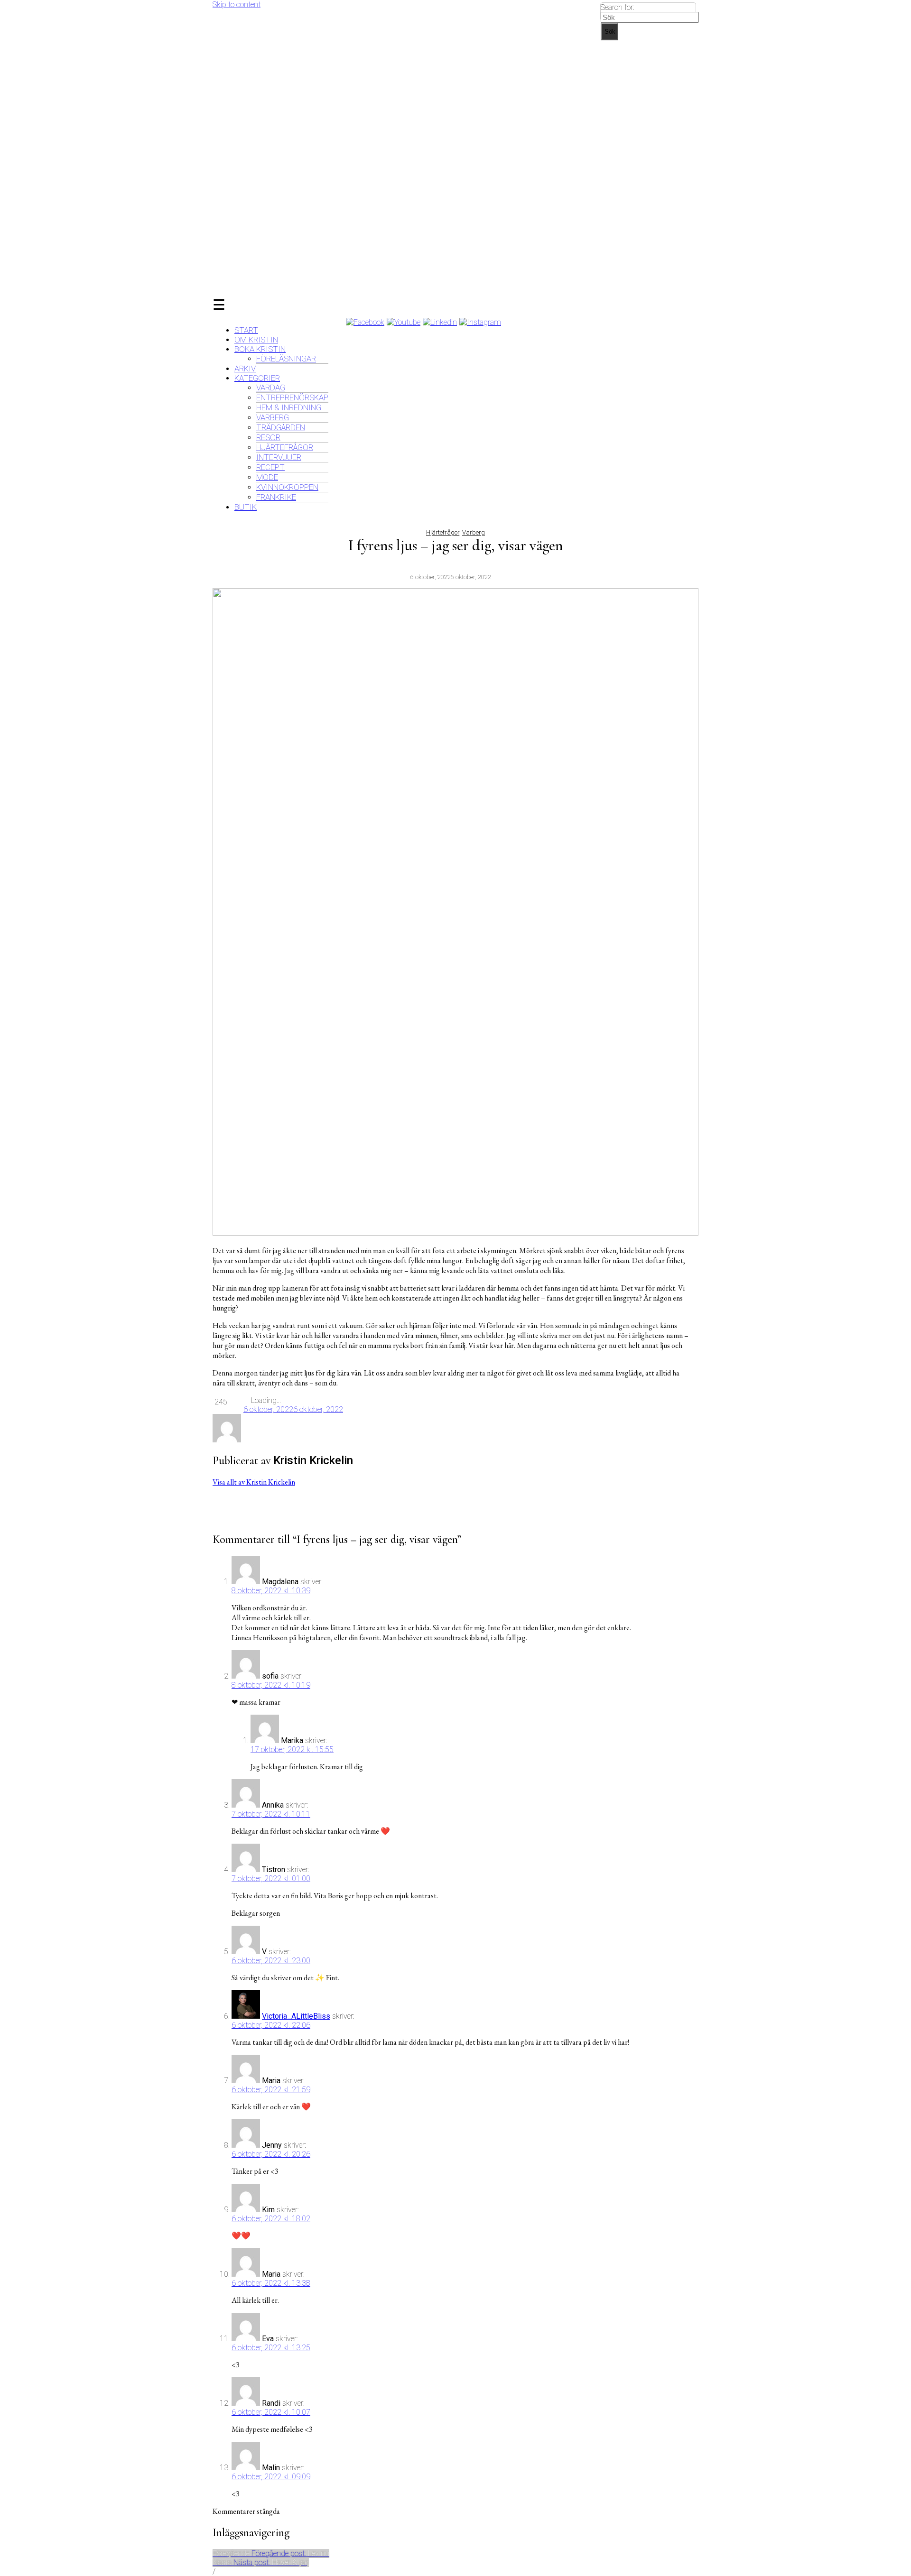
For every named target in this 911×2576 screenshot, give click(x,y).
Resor (268, 437)
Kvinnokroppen (287, 487)
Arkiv (245, 369)
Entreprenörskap (292, 397)
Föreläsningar (286, 359)
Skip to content (237, 5)
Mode (267, 477)
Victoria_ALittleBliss (296, 2016)
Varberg (273, 417)
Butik (246, 507)
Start (246, 330)
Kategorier (257, 378)
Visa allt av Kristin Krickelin (254, 1482)
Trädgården (281, 427)
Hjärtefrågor (285, 447)
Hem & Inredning (289, 407)
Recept (270, 467)
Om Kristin (256, 340)
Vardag (271, 388)
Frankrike (276, 497)
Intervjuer (279, 457)
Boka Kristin (260, 349)
